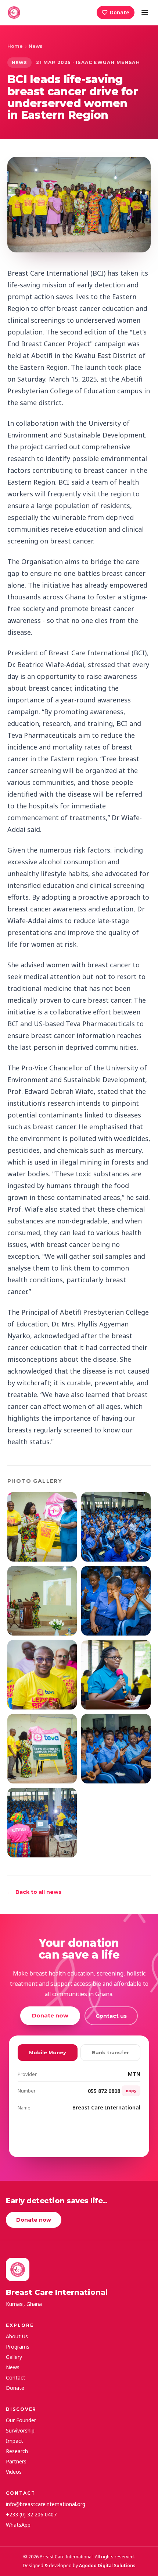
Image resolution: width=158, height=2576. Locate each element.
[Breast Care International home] (14, 13)
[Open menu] (145, 13)
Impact (15, 2441)
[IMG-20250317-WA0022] (116, 1675)
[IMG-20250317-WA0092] (42, 1823)
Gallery (14, 2357)
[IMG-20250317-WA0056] (116, 1601)
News (35, 46)
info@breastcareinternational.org (46, 2504)
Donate (120, 12)
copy (131, 2091)
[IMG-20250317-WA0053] (42, 1601)
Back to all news (34, 1892)
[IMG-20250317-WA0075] (116, 1527)
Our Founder (21, 2420)
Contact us (111, 2016)
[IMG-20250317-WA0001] (42, 1749)
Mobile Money (48, 2052)
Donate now (50, 2015)
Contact (16, 2377)
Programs (18, 2347)
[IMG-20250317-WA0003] (116, 1749)
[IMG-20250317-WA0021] (42, 1675)
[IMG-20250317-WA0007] (42, 1527)
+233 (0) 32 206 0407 (31, 2514)
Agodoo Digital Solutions (107, 2566)
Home (15, 46)
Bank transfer (110, 2052)
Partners (16, 2461)
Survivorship (20, 2430)
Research (17, 2451)
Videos (14, 2472)
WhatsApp (18, 2525)
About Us (17, 2336)
